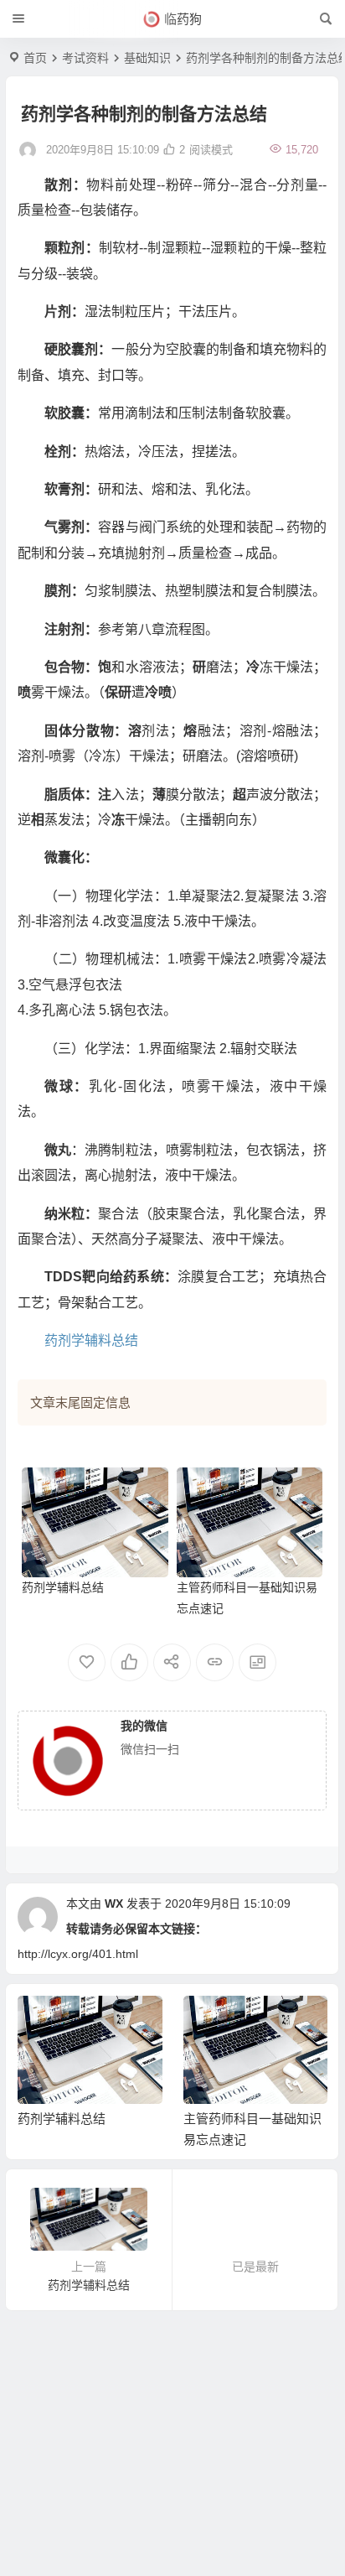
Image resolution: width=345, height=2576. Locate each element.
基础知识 (147, 58)
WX (114, 1903)
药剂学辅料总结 (91, 1340)
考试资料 (85, 58)
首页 (35, 58)
